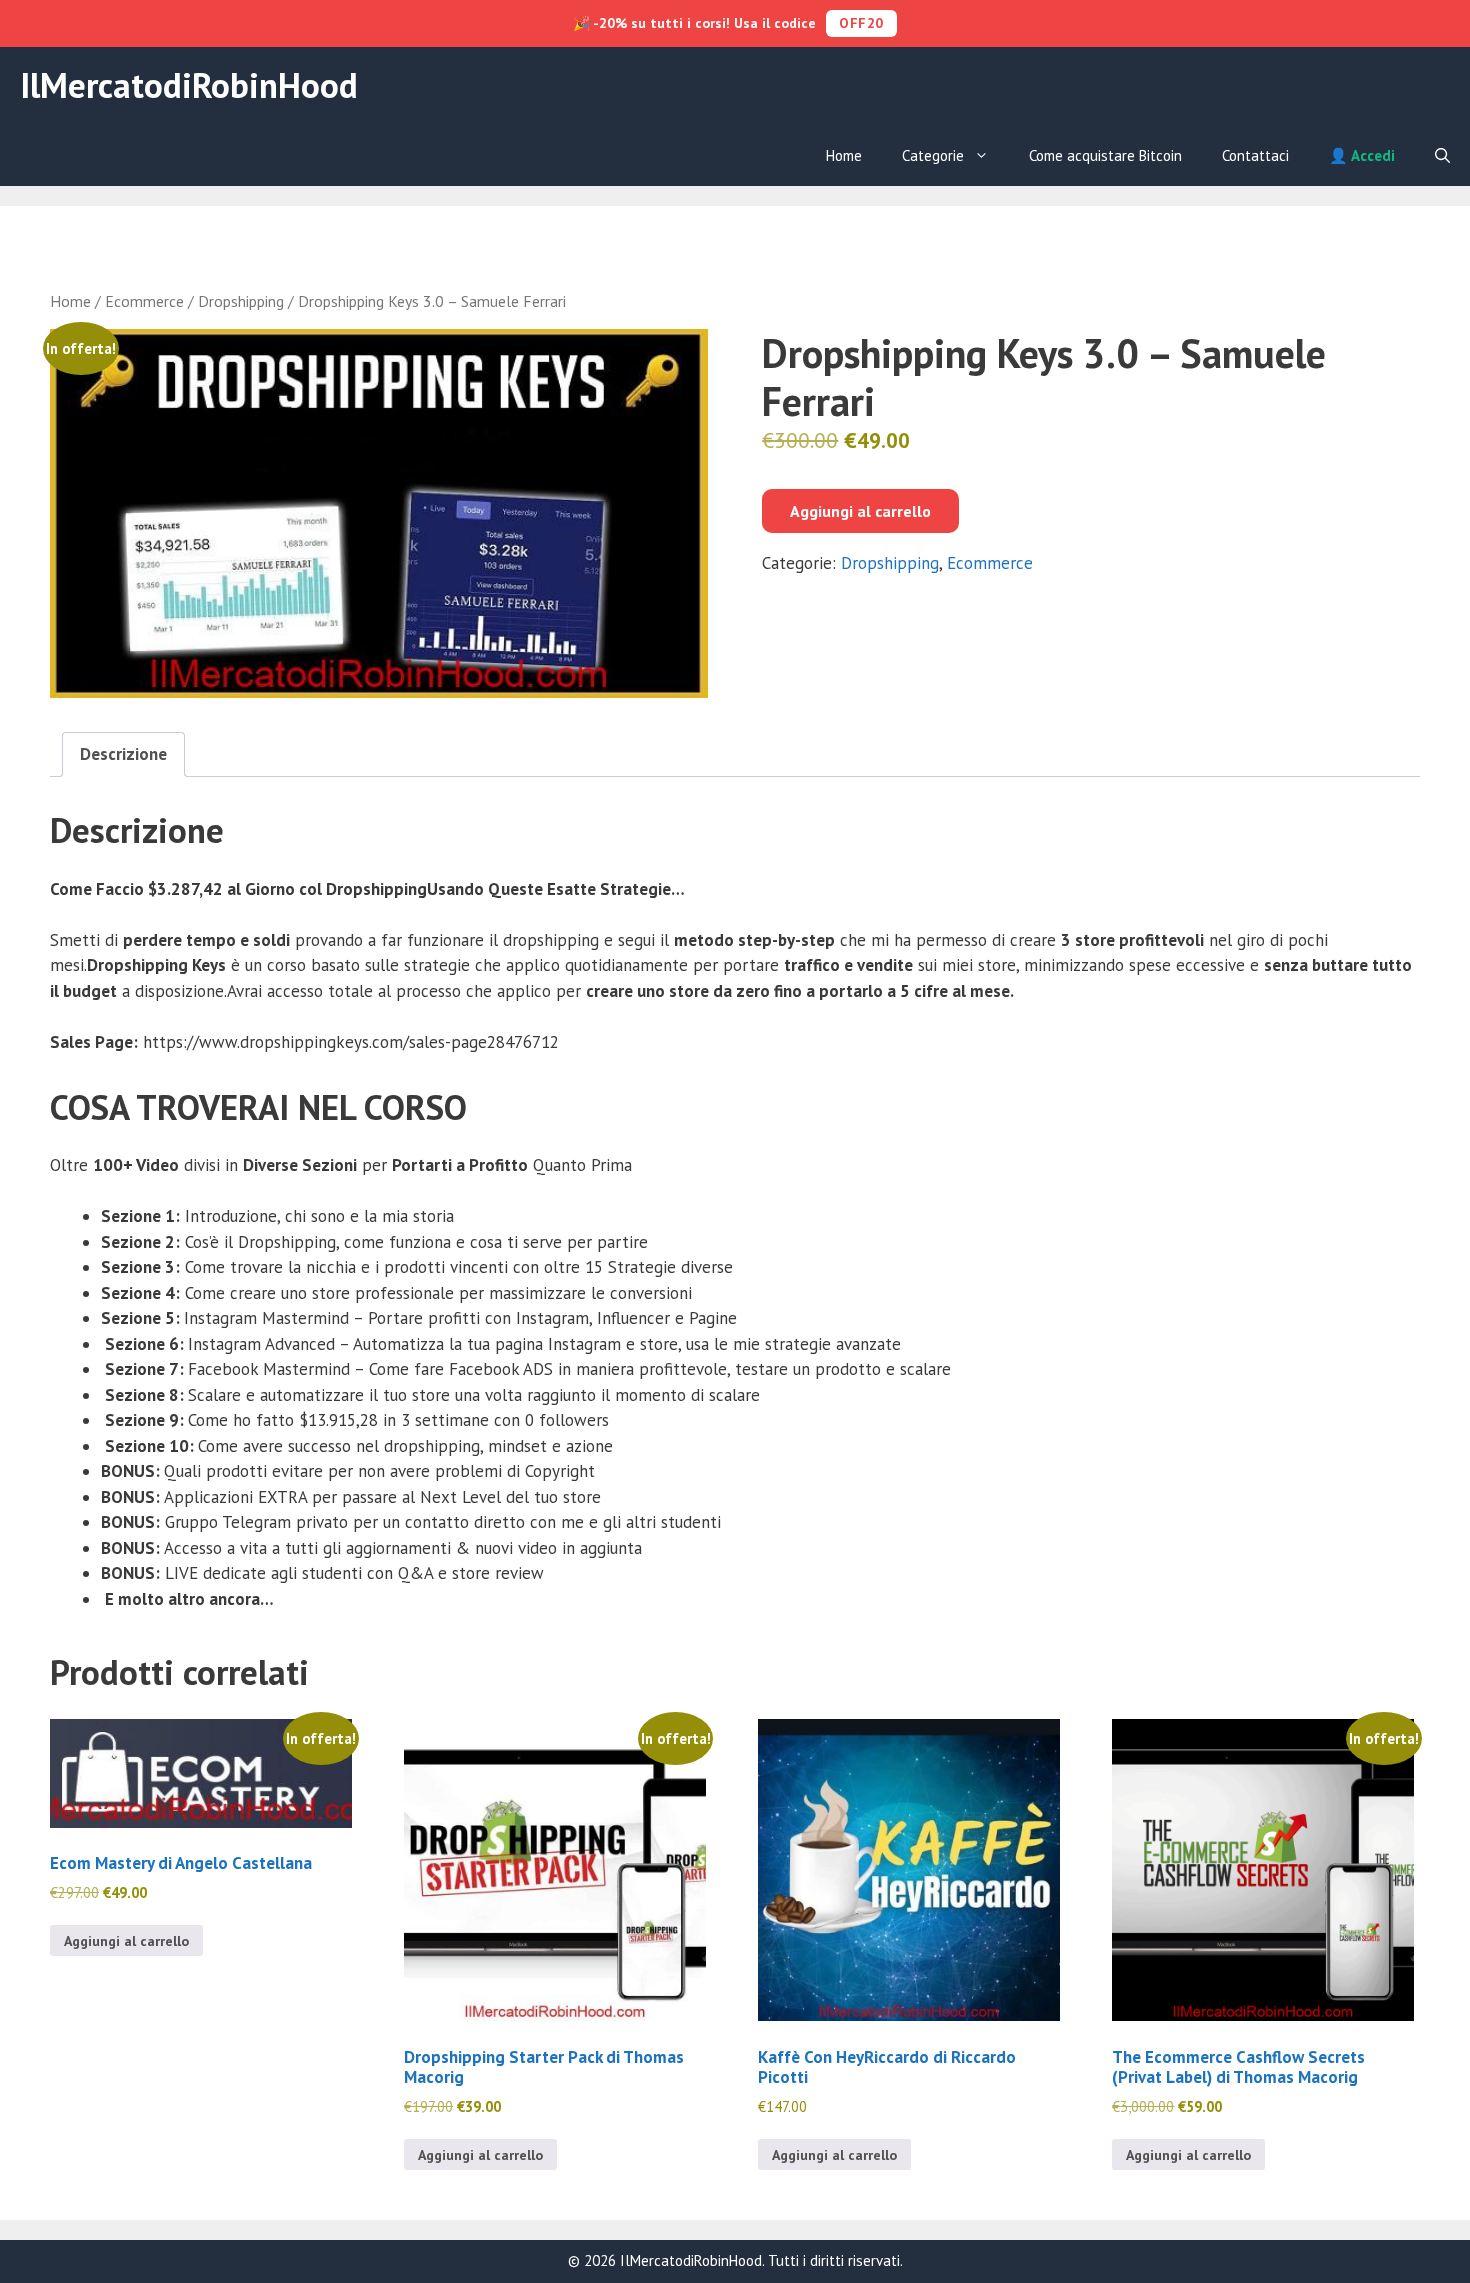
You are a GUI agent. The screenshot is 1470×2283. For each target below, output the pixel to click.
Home (844, 155)
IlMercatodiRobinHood (189, 85)
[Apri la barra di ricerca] (1442, 156)
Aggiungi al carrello (860, 511)
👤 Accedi (1362, 155)
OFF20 (861, 23)
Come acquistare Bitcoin (1105, 155)
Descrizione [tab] (123, 754)
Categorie (933, 155)
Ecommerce (144, 301)
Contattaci (1255, 155)
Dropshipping (241, 301)
